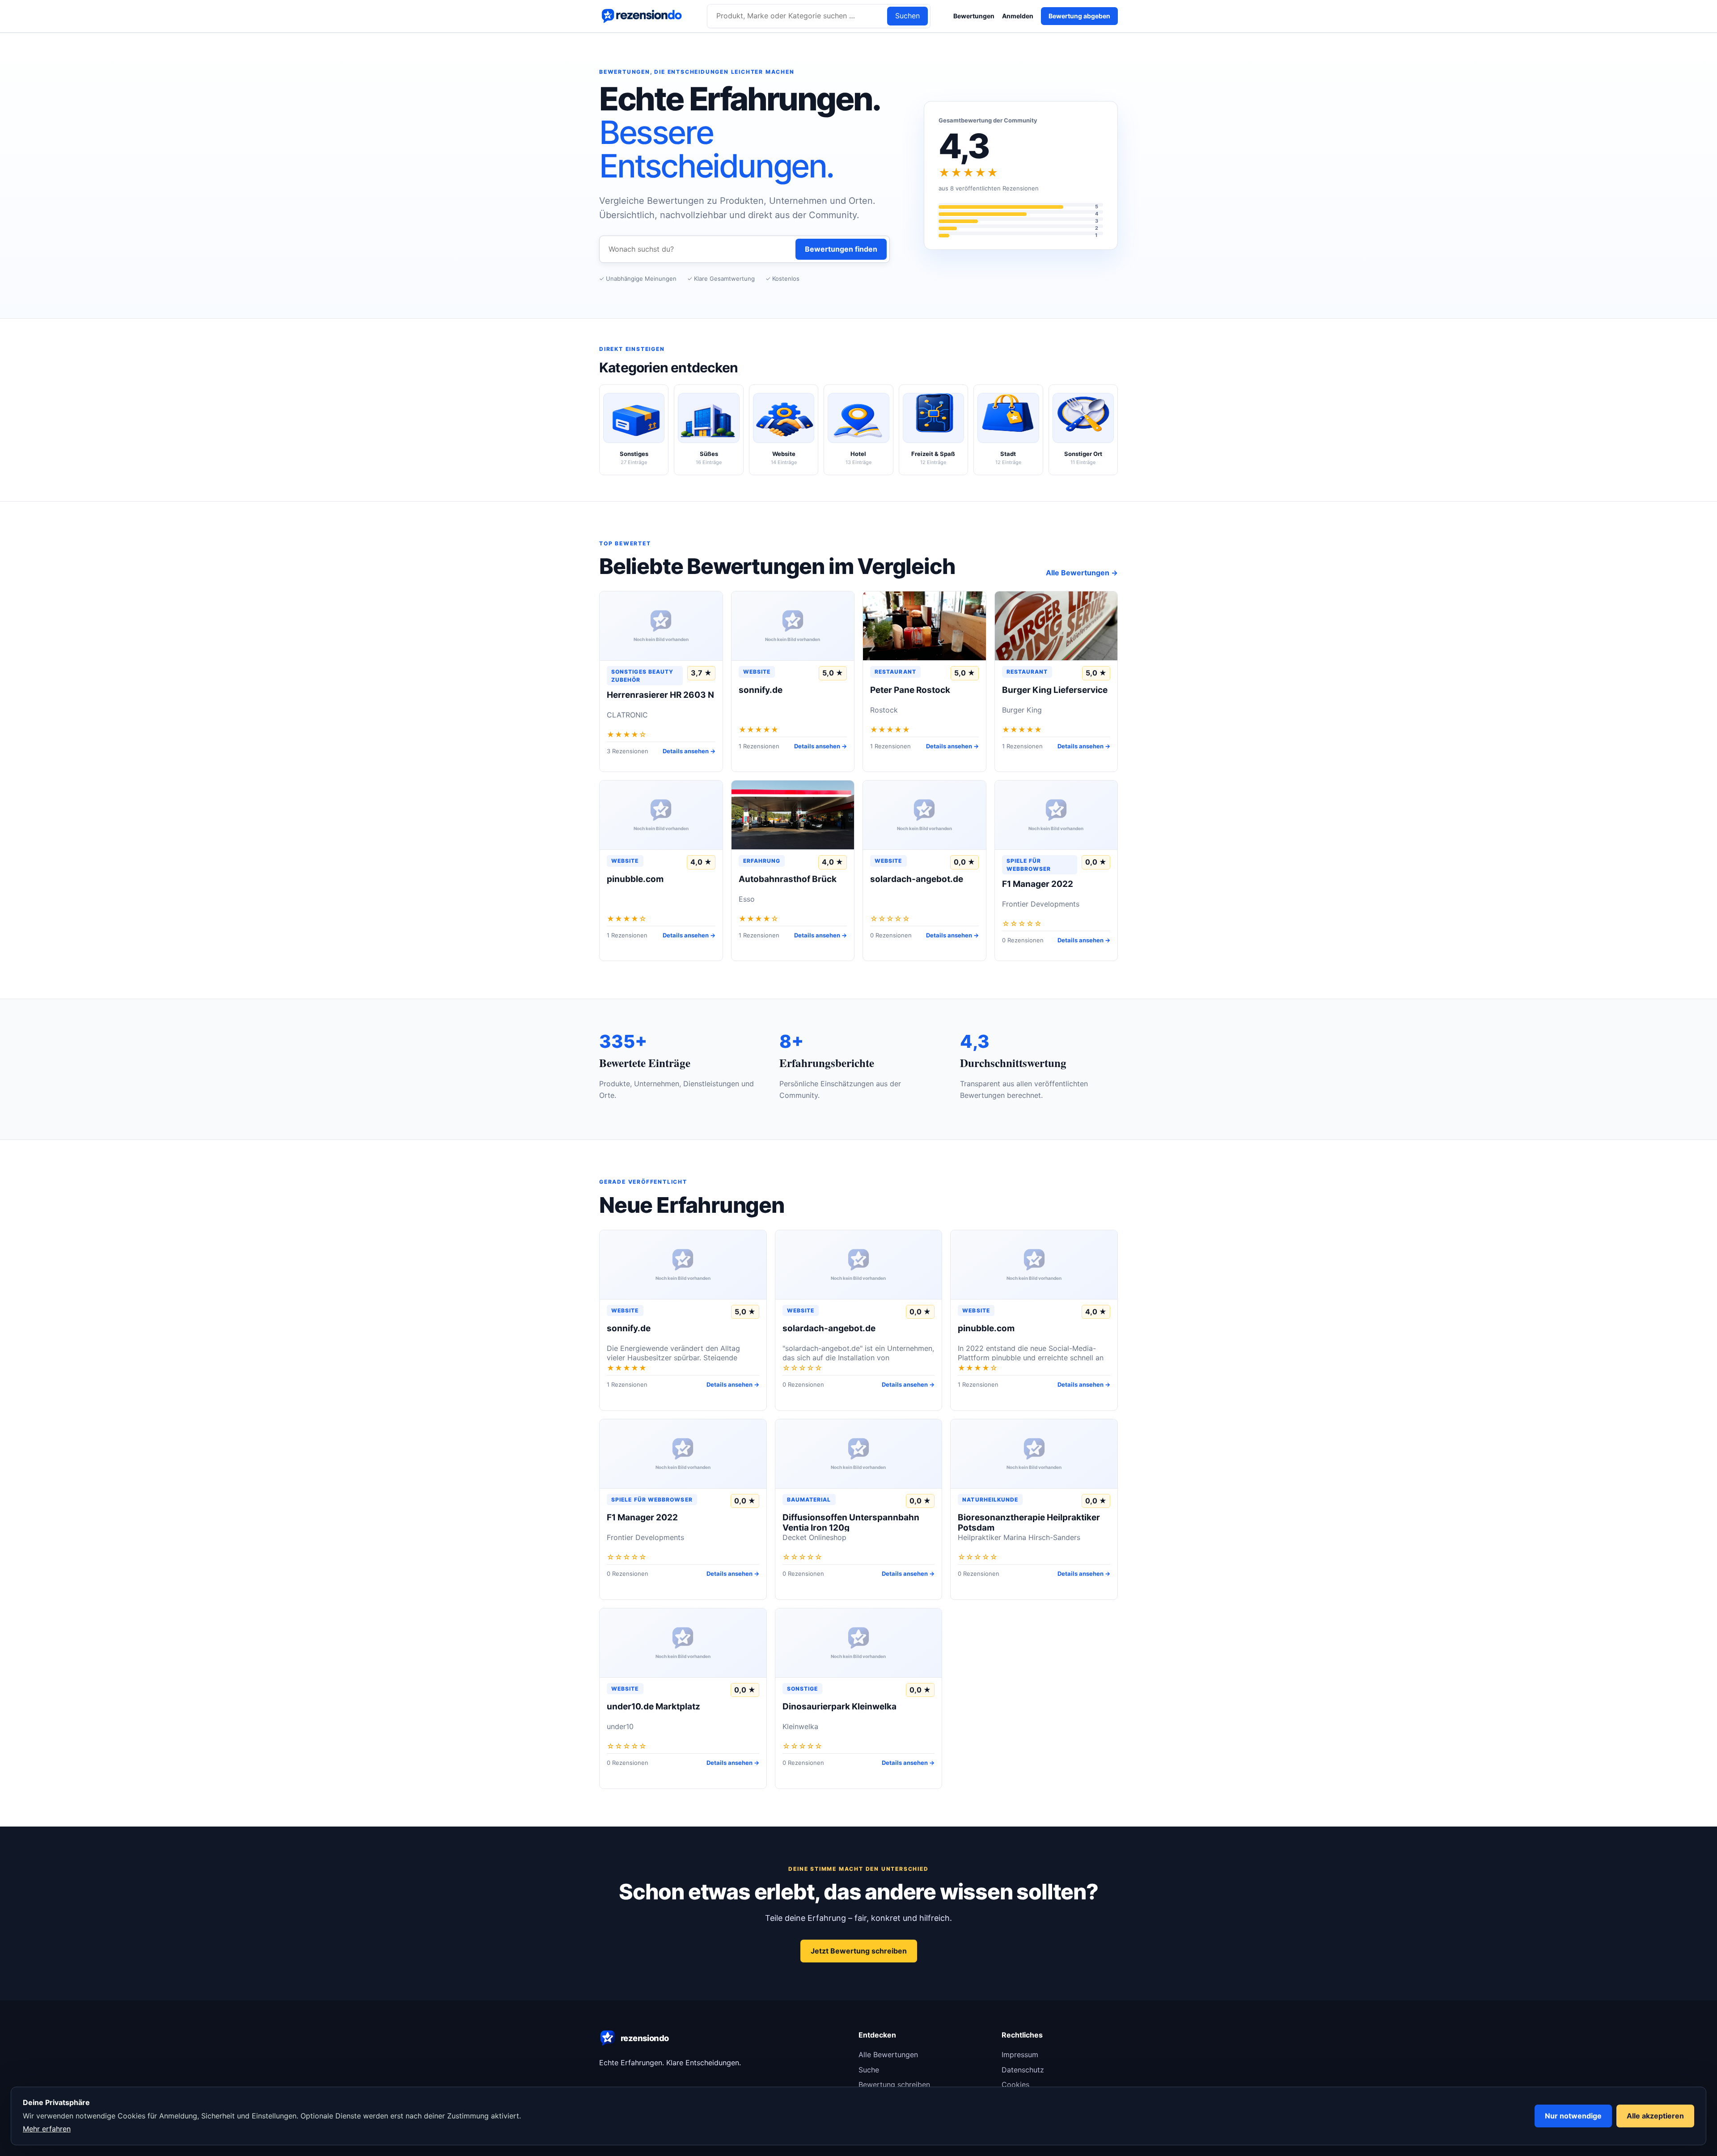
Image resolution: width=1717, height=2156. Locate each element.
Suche (869, 2070)
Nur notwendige (1573, 2116)
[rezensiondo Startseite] (642, 16)
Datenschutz (1023, 2070)
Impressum (1020, 2055)
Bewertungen (974, 16)
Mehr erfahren (47, 2129)
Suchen (907, 16)
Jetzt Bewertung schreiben (859, 1951)
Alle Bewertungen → (1082, 573)
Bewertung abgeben (1079, 16)
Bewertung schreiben (894, 2084)
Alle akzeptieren (1655, 2116)
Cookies (1015, 2084)
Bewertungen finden (841, 249)
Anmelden (1018, 16)
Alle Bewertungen (888, 2055)
